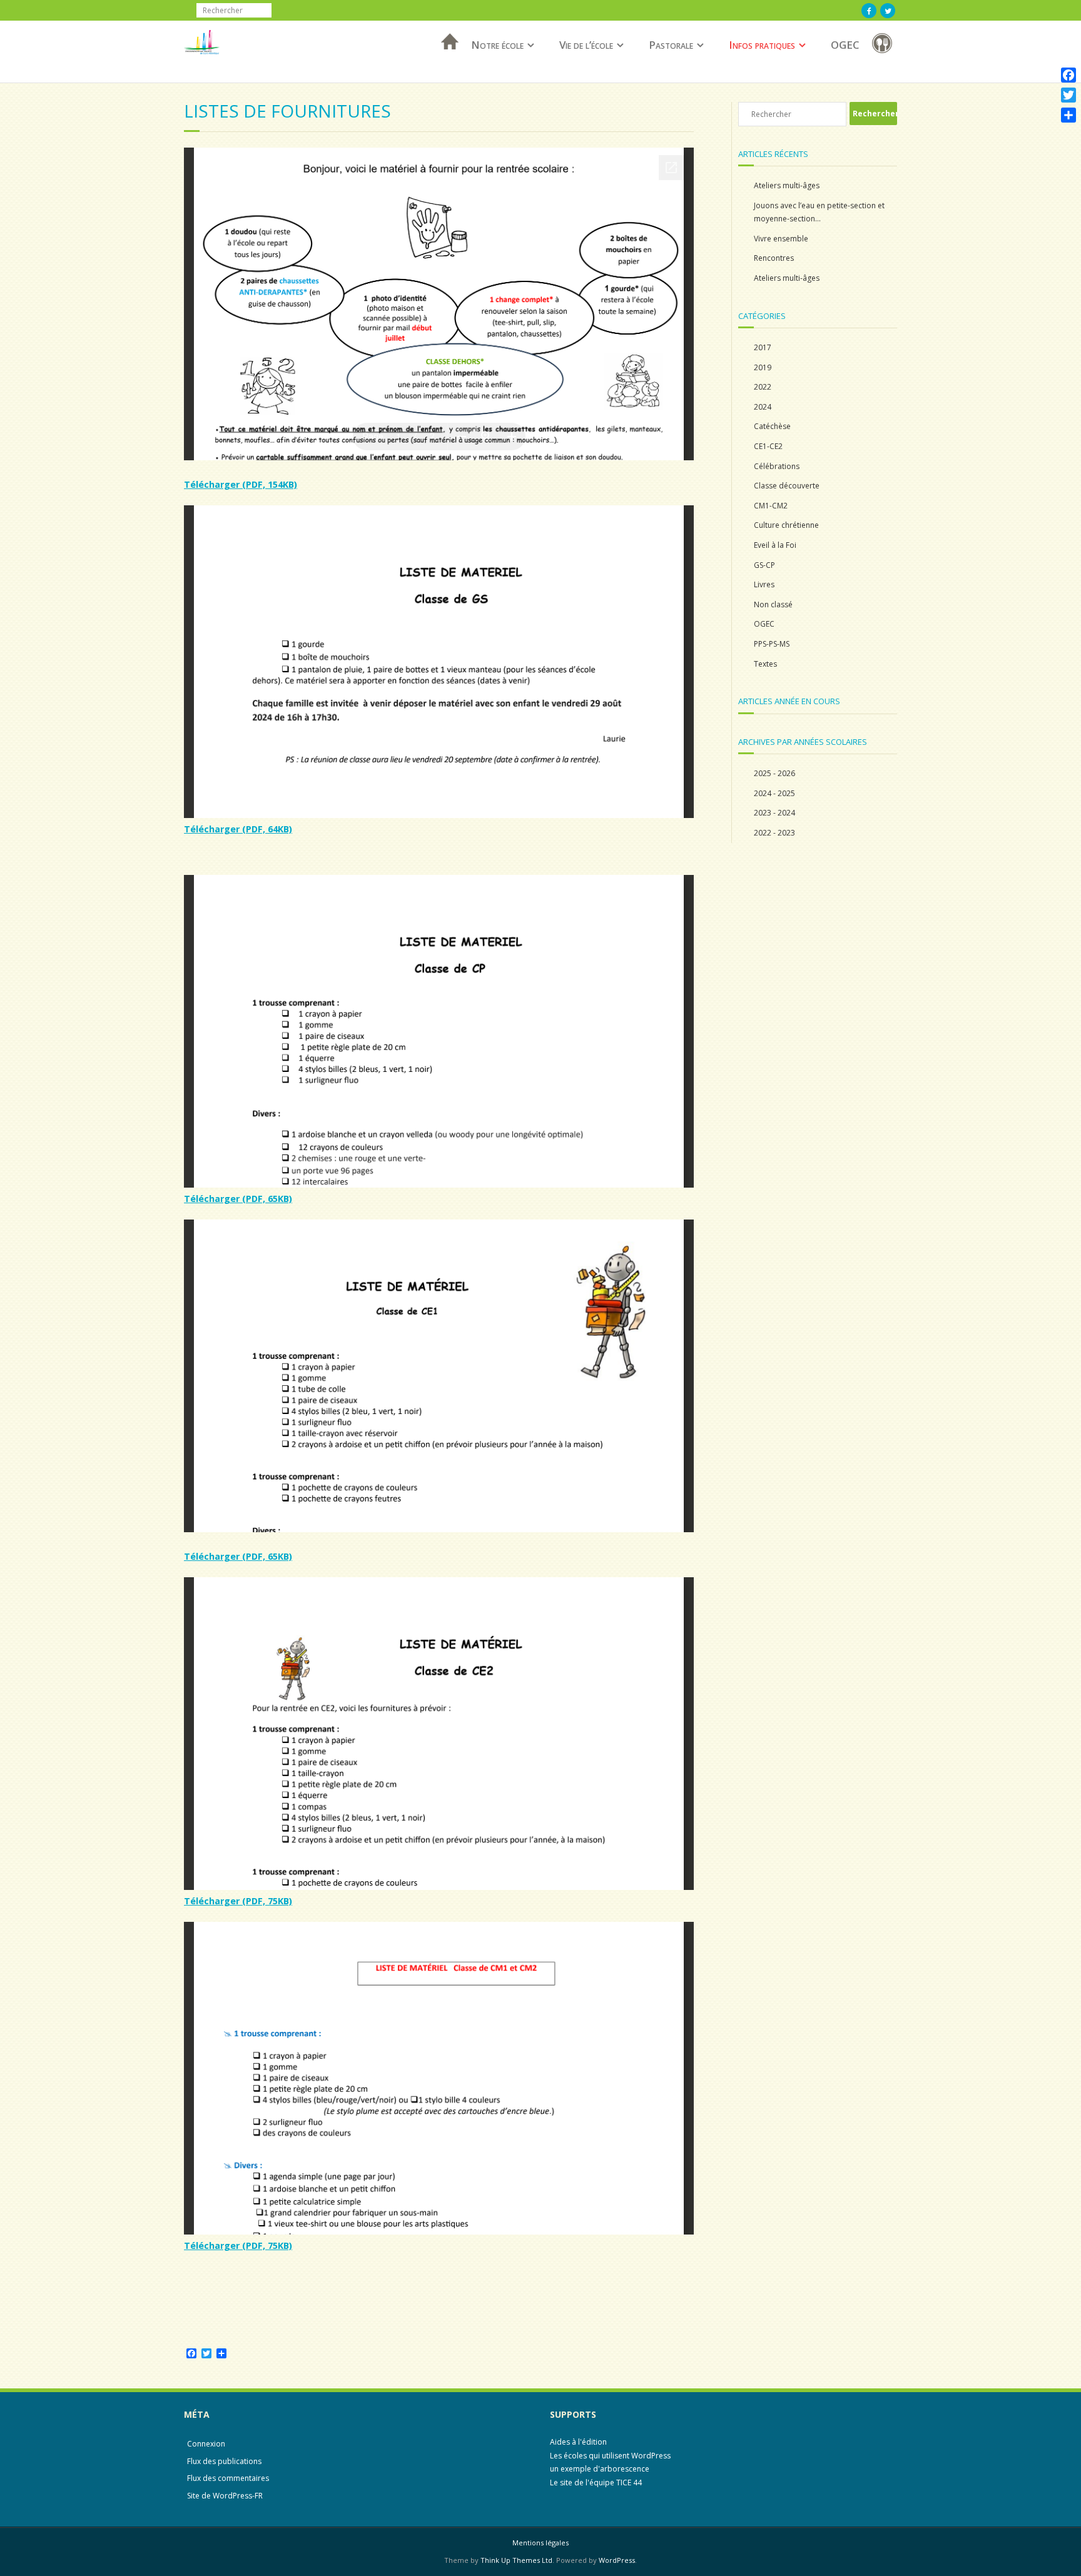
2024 (763, 407)
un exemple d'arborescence (600, 2469)
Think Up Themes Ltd (516, 2560)
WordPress (617, 2560)
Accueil (446, 58)
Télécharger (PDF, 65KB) (238, 1199)
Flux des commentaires (228, 2478)
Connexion (206, 2444)
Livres (764, 584)
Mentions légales (540, 2543)
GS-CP (764, 565)
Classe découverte (787, 486)
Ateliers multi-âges (787, 185)
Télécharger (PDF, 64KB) (238, 829)
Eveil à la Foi (775, 545)
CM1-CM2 (771, 506)
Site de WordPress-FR (225, 2496)
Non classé (773, 604)
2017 (763, 347)
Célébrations (777, 466)
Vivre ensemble (781, 239)
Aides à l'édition (578, 2442)
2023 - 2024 (774, 813)
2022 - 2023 (774, 833)
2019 (763, 367)
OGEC (845, 45)
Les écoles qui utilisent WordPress (610, 2456)
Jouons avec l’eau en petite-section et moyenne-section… (819, 212)
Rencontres (774, 258)
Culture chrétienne (786, 525)
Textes (765, 664)
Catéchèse (772, 426)
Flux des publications (224, 2461)
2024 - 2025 (774, 793)
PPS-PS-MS (772, 644)
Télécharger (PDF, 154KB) (241, 484)
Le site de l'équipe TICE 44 (596, 2483)
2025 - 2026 (774, 773)
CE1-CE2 (768, 446)
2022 (763, 387)
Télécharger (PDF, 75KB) (238, 1901)
